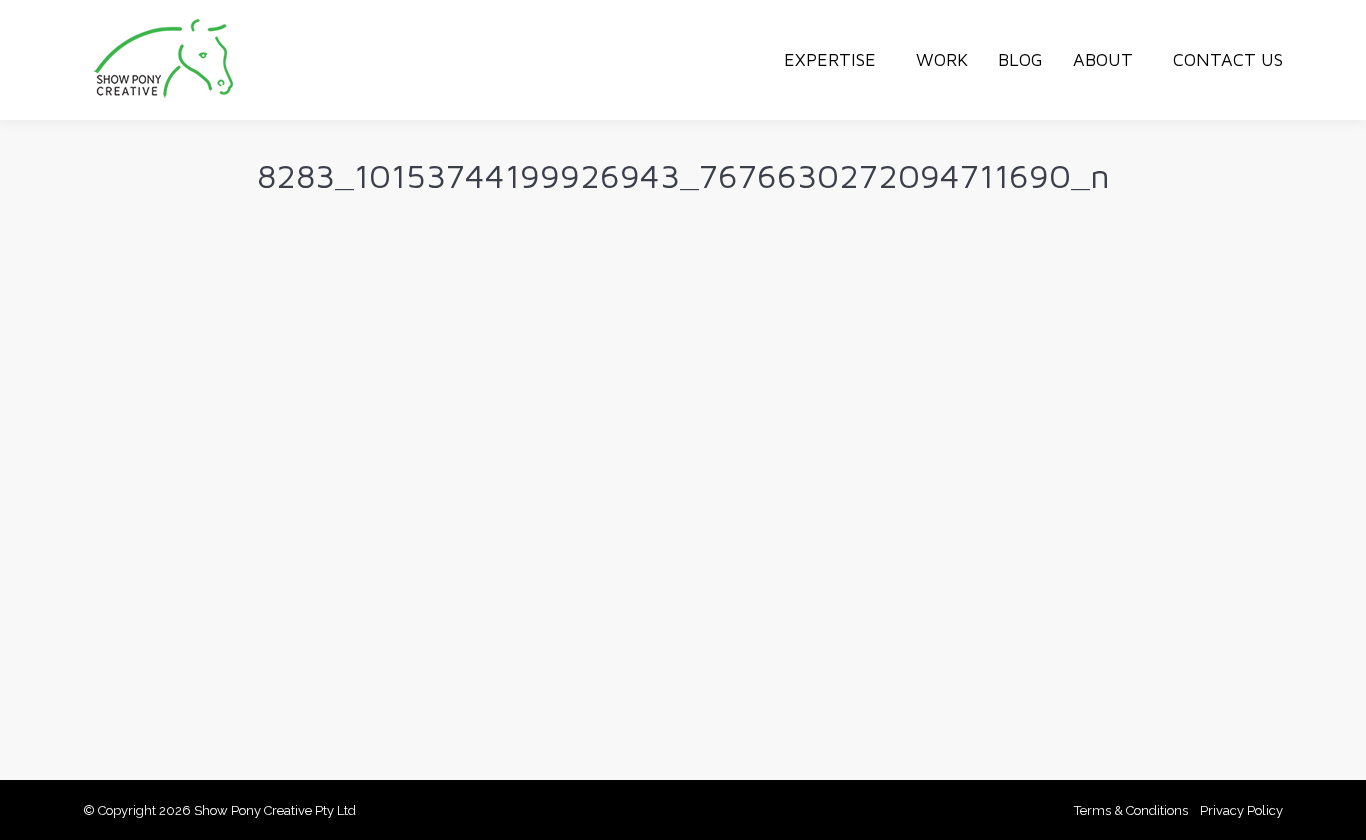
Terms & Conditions (1131, 810)
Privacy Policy (1241, 810)
